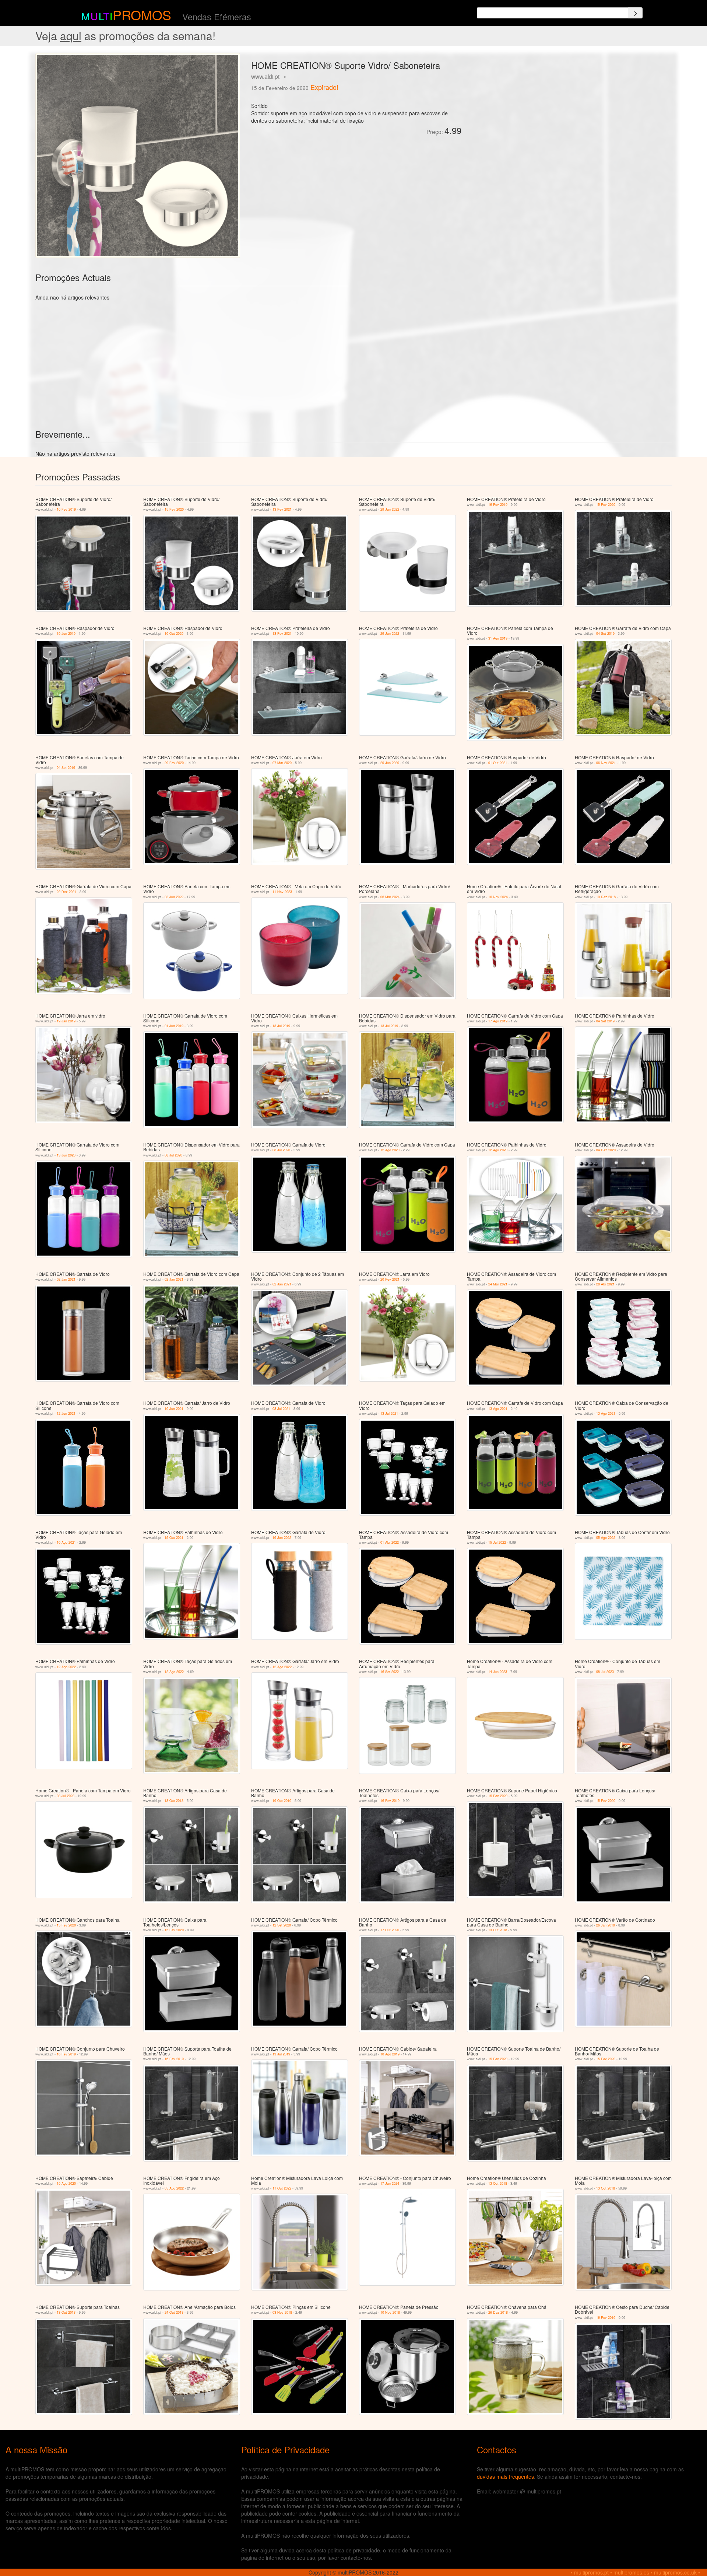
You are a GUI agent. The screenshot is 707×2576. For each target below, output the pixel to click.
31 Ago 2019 (498, 638)
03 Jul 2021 (281, 1409)
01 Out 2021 (498, 763)
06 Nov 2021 (606, 763)
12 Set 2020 (282, 1925)
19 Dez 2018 (606, 897)
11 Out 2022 (282, 2188)
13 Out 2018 (174, 1801)
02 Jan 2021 (66, 1279)
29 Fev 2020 (174, 763)
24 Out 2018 (174, 2312)
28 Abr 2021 (605, 1284)
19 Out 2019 (282, 1801)
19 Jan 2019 (66, 1021)
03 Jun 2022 (174, 897)
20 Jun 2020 (390, 763)
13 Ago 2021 (498, 1409)
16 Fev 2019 (66, 509)
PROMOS (142, 15)
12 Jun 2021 (66, 1413)
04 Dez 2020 (606, 1150)
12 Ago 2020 (390, 1150)
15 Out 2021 (174, 1538)
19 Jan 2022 (282, 1538)
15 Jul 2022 (497, 1542)
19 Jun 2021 (174, 1409)
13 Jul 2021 (389, 1413)
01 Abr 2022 (390, 1542)
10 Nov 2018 (390, 2312)
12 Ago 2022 (66, 1667)
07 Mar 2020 (282, 763)
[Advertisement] (550, 105)
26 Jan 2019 (606, 1925)
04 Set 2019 (605, 633)
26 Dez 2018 (498, 2312)
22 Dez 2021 (66, 892)
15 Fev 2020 (174, 509)
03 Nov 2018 (282, 2312)
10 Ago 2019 (390, 2054)
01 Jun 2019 (174, 1026)
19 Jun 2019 (66, 633)
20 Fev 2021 (390, 1279)
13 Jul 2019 (281, 1026)
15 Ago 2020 (66, 2183)
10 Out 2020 (174, 633)
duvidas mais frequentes (505, 2477)
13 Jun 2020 (66, 1155)
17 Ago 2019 (498, 1021)
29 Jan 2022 (390, 509)
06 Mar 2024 (390, 897)
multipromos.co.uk (675, 2572)
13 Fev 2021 (282, 509)
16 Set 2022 (390, 1672)
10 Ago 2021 (66, 1542)
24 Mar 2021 (498, 1284)
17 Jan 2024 (390, 2183)
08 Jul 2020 (173, 1155)
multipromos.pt (591, 2572)
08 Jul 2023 (605, 1672)
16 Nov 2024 (498, 897)
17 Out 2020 (390, 1930)
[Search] (635, 13)
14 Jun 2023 (498, 1672)
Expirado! (324, 87)
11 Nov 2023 (282, 892)
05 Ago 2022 (606, 1538)
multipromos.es (631, 2572)
